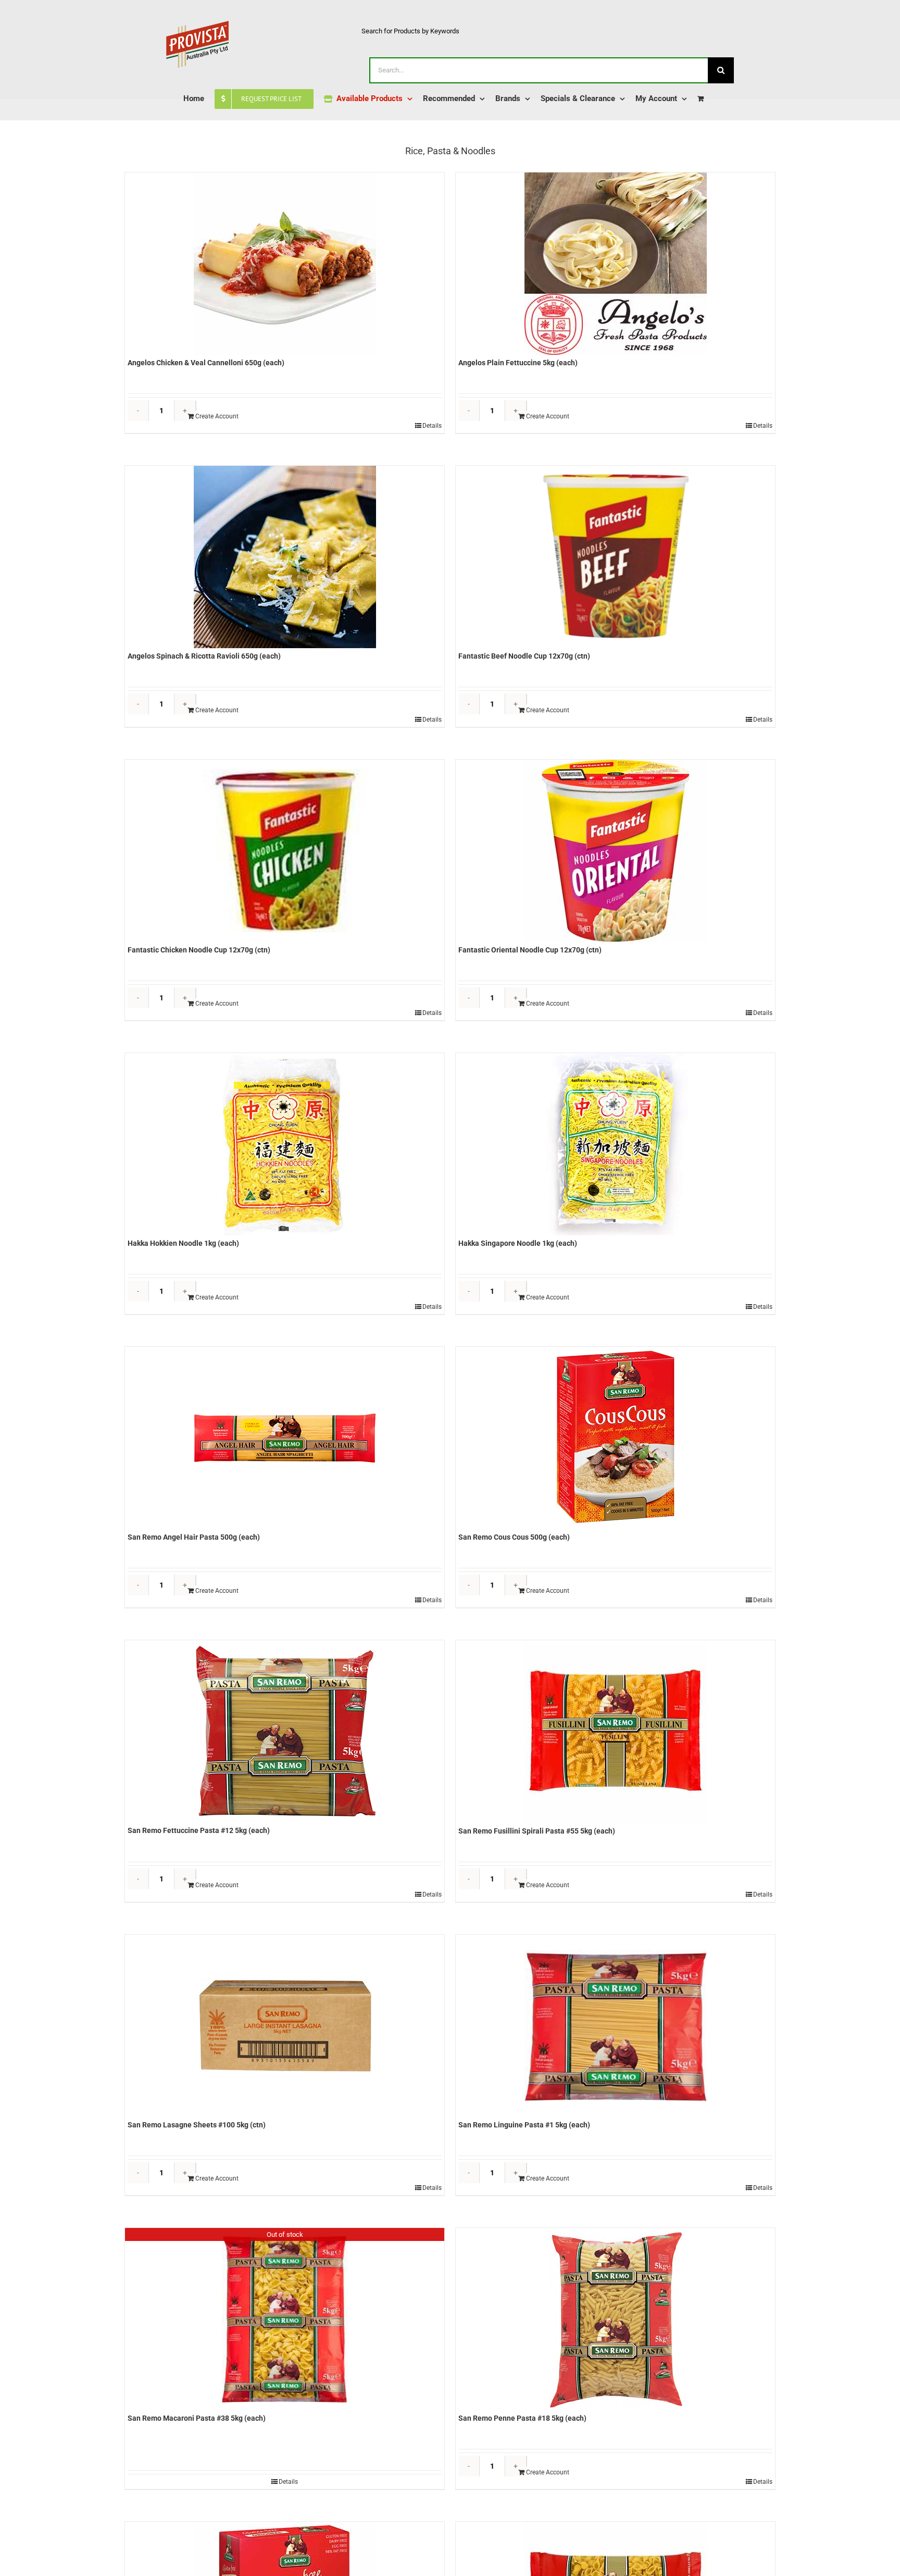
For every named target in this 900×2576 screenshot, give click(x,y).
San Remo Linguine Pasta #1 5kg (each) (524, 2125)
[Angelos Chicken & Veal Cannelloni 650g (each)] (285, 264)
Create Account (217, 416)
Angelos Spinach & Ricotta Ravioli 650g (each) (204, 656)
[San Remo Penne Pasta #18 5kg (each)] (615, 2319)
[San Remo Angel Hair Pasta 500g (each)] (285, 1438)
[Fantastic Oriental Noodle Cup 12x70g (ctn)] (615, 851)
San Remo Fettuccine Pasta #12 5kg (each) (199, 1830)
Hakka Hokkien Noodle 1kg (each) (183, 1243)
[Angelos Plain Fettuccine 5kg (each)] (615, 264)
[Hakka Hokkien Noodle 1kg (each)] (285, 1144)
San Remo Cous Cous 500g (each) (514, 1537)
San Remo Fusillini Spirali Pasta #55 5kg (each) (537, 1831)
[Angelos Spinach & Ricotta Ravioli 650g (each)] (285, 557)
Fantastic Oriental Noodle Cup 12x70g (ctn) (530, 950)
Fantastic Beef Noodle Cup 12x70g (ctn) (524, 656)
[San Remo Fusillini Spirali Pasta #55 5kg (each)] (615, 1732)
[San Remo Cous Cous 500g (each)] (615, 1438)
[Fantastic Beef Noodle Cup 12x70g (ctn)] (615, 557)
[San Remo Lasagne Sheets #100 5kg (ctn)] (285, 2026)
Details (432, 426)
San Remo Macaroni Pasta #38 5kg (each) (197, 2418)
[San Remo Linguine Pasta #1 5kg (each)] (615, 2026)
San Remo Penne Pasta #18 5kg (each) (522, 2418)
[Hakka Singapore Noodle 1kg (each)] (615, 1144)
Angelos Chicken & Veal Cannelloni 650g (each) (206, 363)
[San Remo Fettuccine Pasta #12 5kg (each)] (285, 1731)
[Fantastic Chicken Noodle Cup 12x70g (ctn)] (285, 851)
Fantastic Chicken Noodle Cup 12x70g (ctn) (199, 950)
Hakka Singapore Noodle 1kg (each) (518, 1243)
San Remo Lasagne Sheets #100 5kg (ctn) (197, 2125)
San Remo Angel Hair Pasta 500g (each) (194, 1537)
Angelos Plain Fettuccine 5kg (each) (518, 363)
